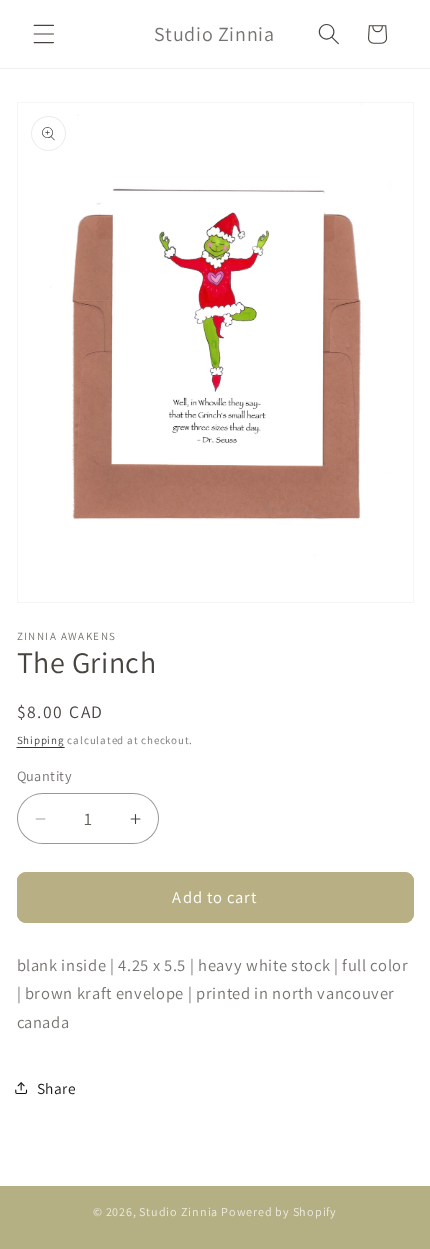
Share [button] (57, 1088)
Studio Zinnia (178, 1211)
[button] (44, 34)
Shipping (41, 740)
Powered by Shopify (279, 1211)
